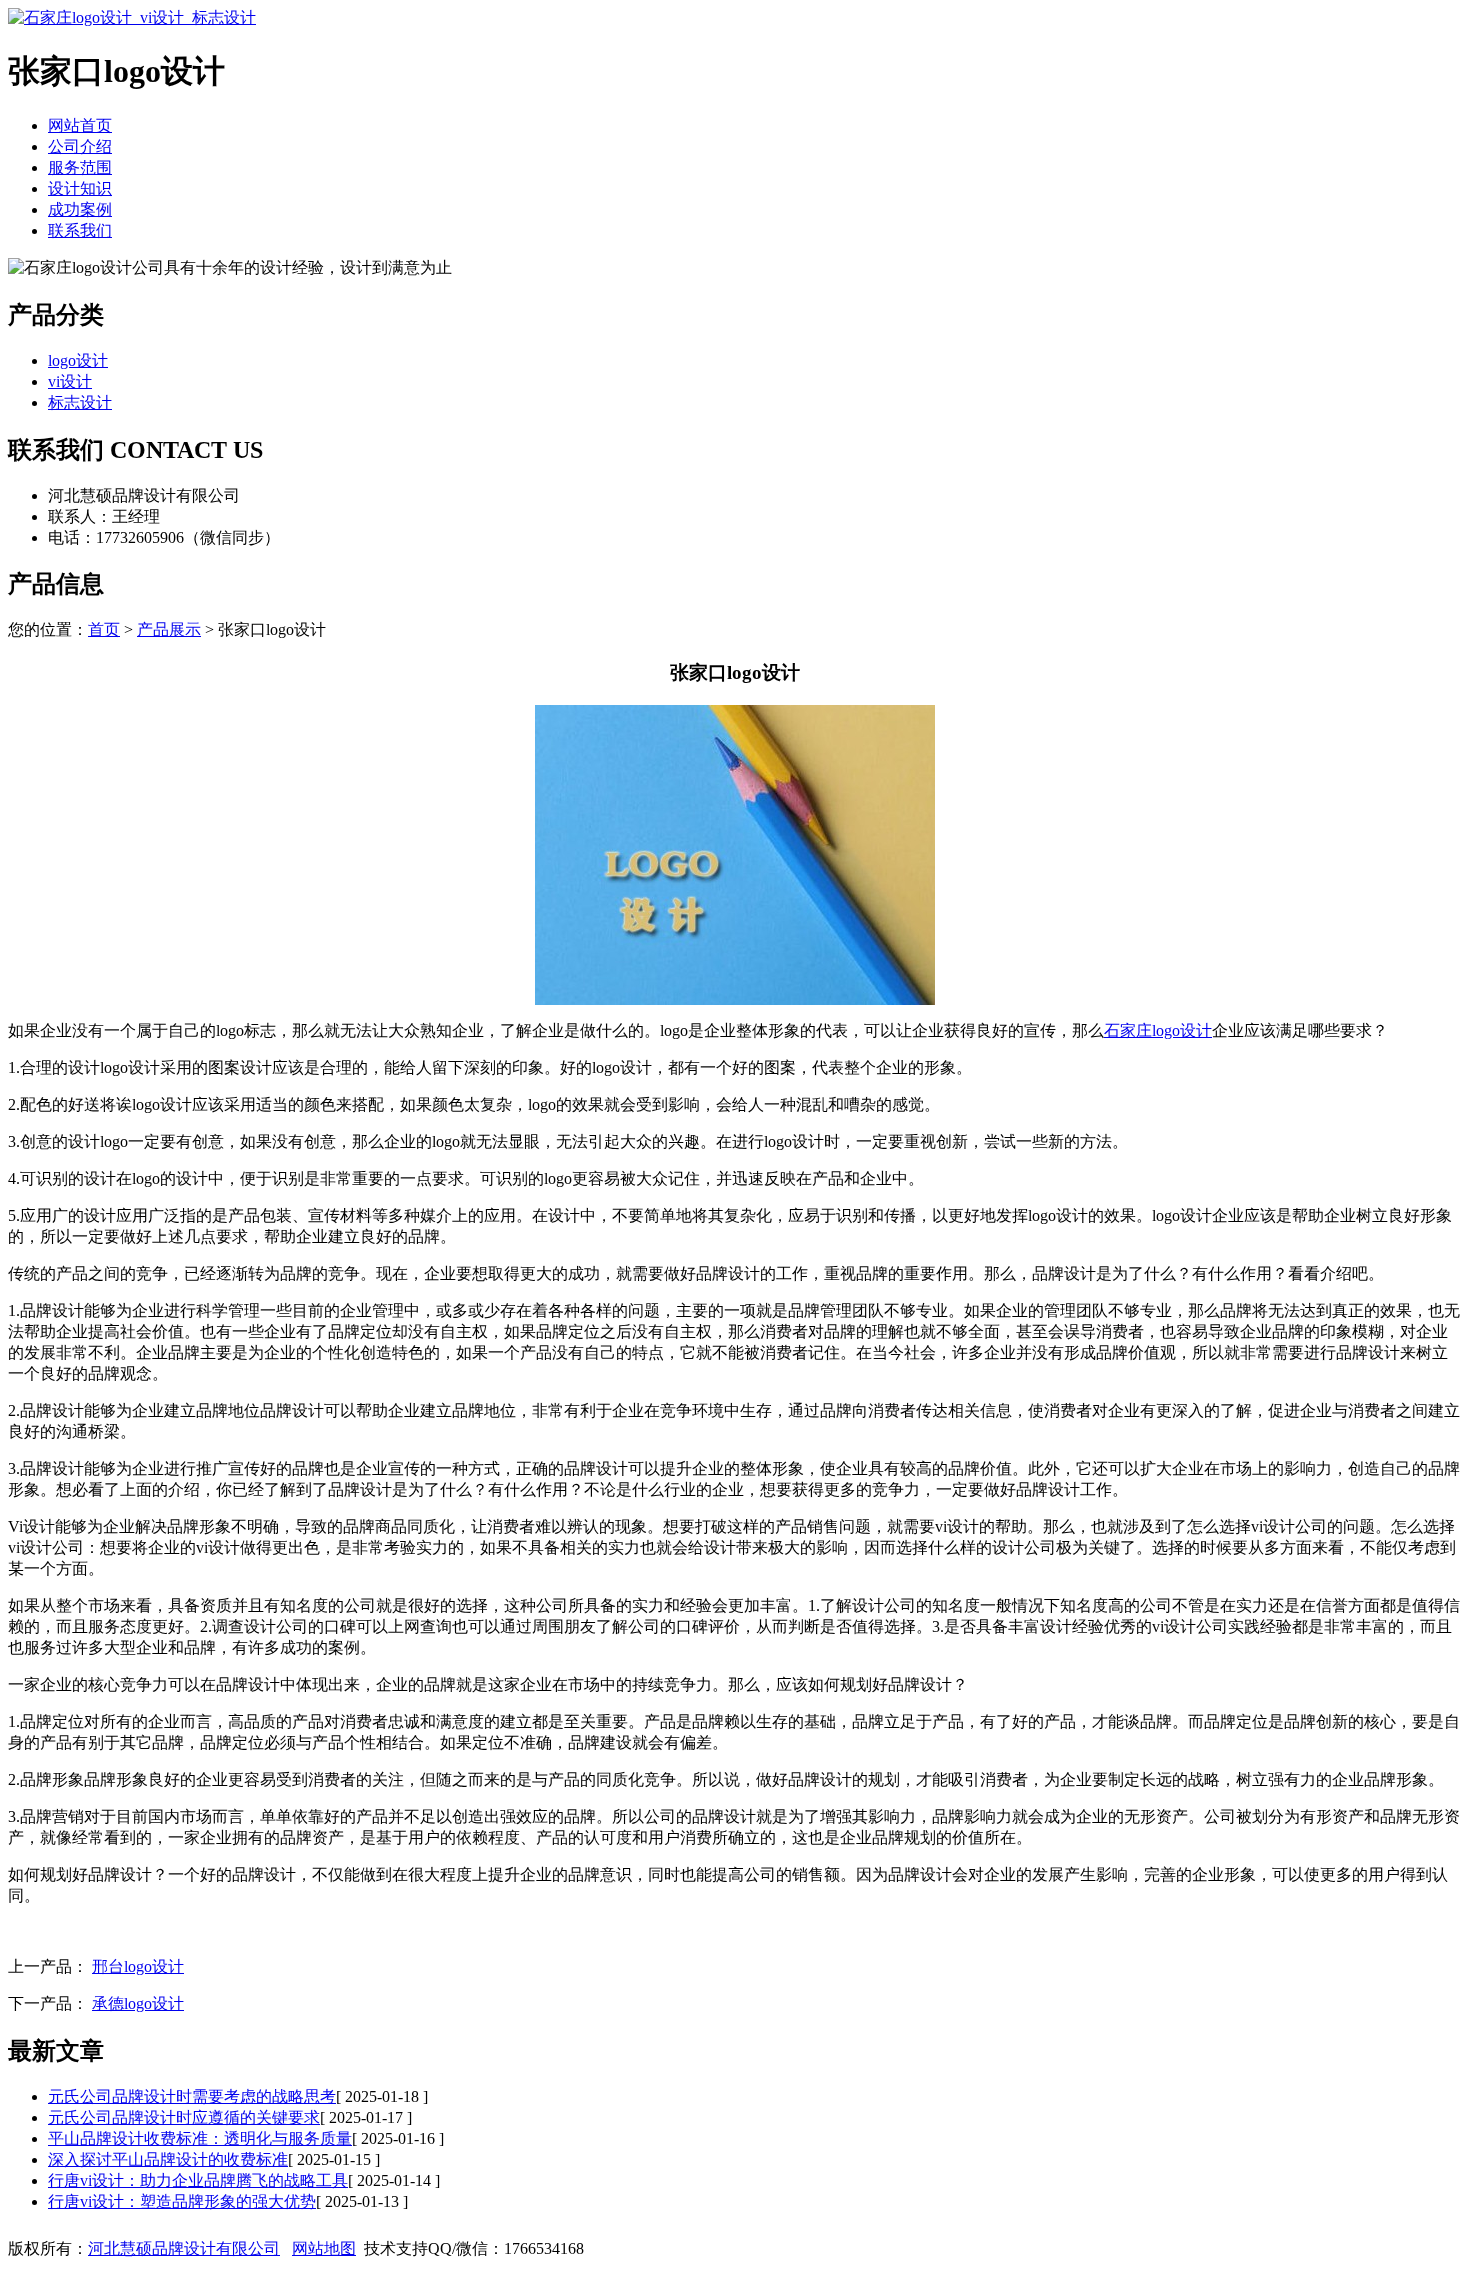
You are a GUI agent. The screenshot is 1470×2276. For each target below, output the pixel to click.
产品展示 (169, 629)
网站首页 (80, 125)
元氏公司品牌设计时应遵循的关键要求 (184, 2117)
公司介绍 (80, 146)
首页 (104, 629)
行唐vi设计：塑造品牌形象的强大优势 (182, 2201)
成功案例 (80, 209)
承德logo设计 (138, 2003)
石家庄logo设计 (1158, 1030)
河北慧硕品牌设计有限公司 (184, 2248)
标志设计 (80, 402)
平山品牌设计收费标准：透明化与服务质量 (200, 2138)
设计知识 (80, 188)
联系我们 (80, 230)
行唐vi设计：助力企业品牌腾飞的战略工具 (198, 2180)
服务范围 (80, 167)
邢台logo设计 (138, 1966)
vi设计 (70, 381)
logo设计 (78, 360)
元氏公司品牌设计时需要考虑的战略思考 (192, 2096)
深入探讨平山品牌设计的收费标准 (168, 2159)
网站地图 (324, 2248)
